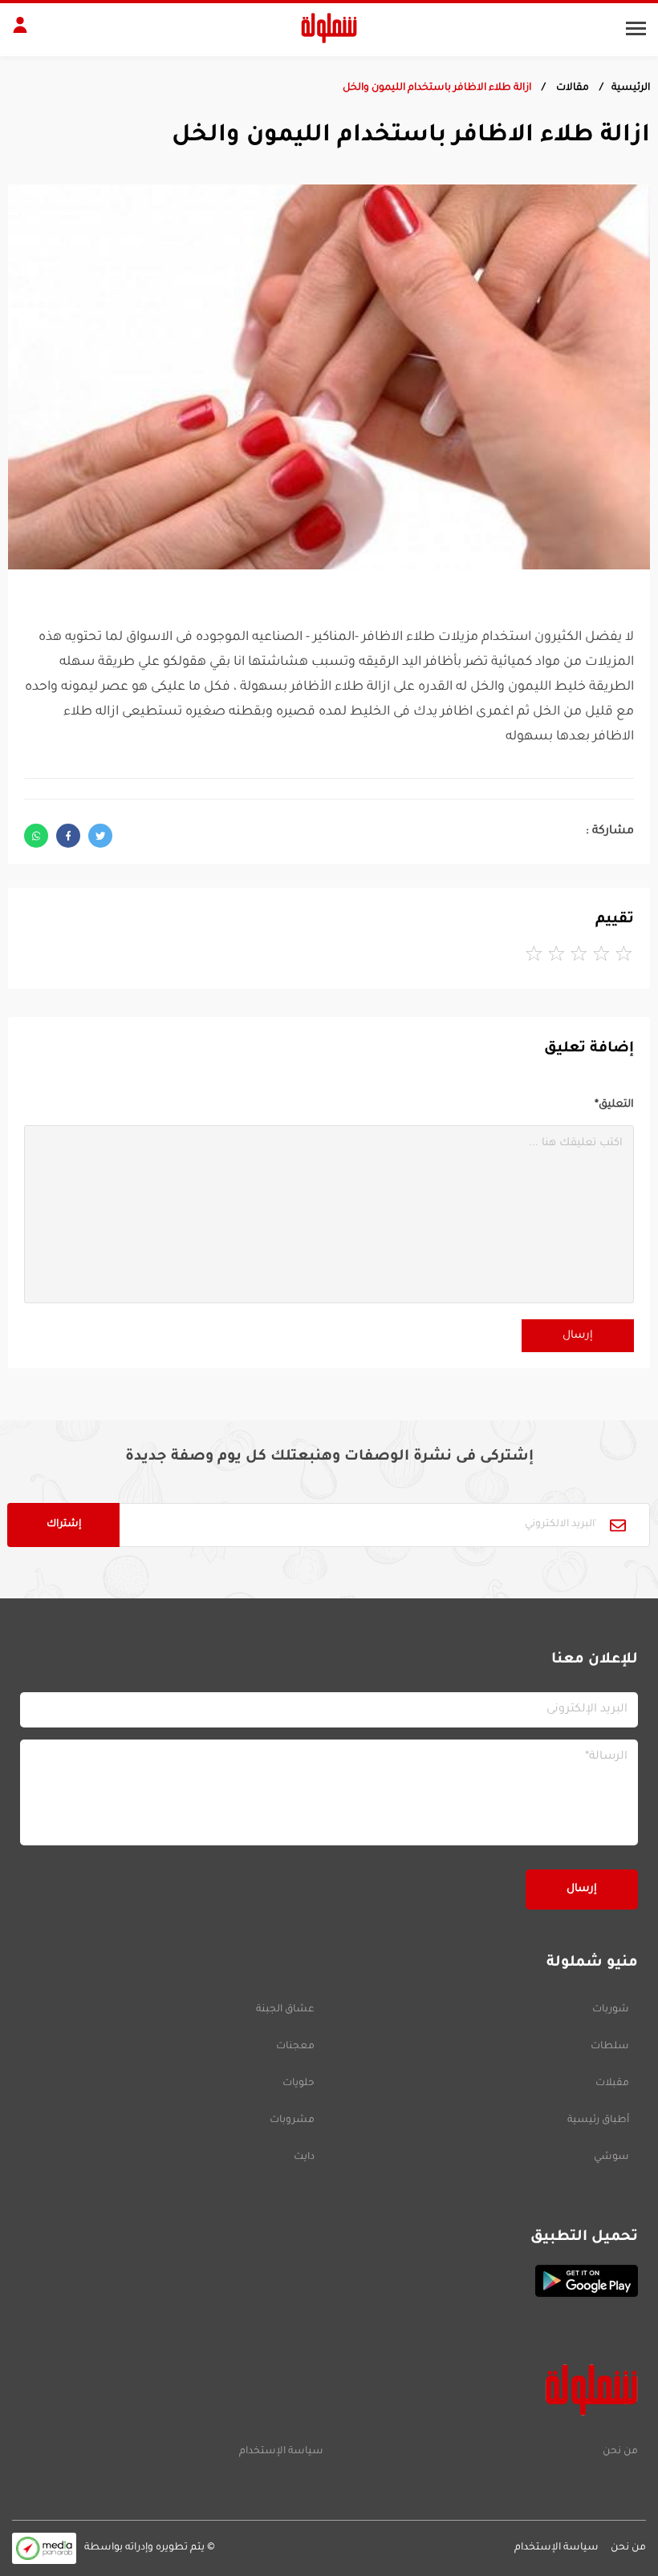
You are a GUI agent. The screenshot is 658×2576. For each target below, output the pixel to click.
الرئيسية (631, 88)
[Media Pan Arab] (44, 2548)
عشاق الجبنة (285, 2010)
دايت (304, 2157)
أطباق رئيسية (598, 2120)
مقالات (571, 88)
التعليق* (614, 1105)
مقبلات (612, 2084)
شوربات (611, 2010)
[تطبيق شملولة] (329, 2281)
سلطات (610, 2047)
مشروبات (292, 2120)
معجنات (295, 2047)
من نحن (620, 2452)
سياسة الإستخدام (281, 2452)
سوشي (611, 2157)
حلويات (299, 2084)
